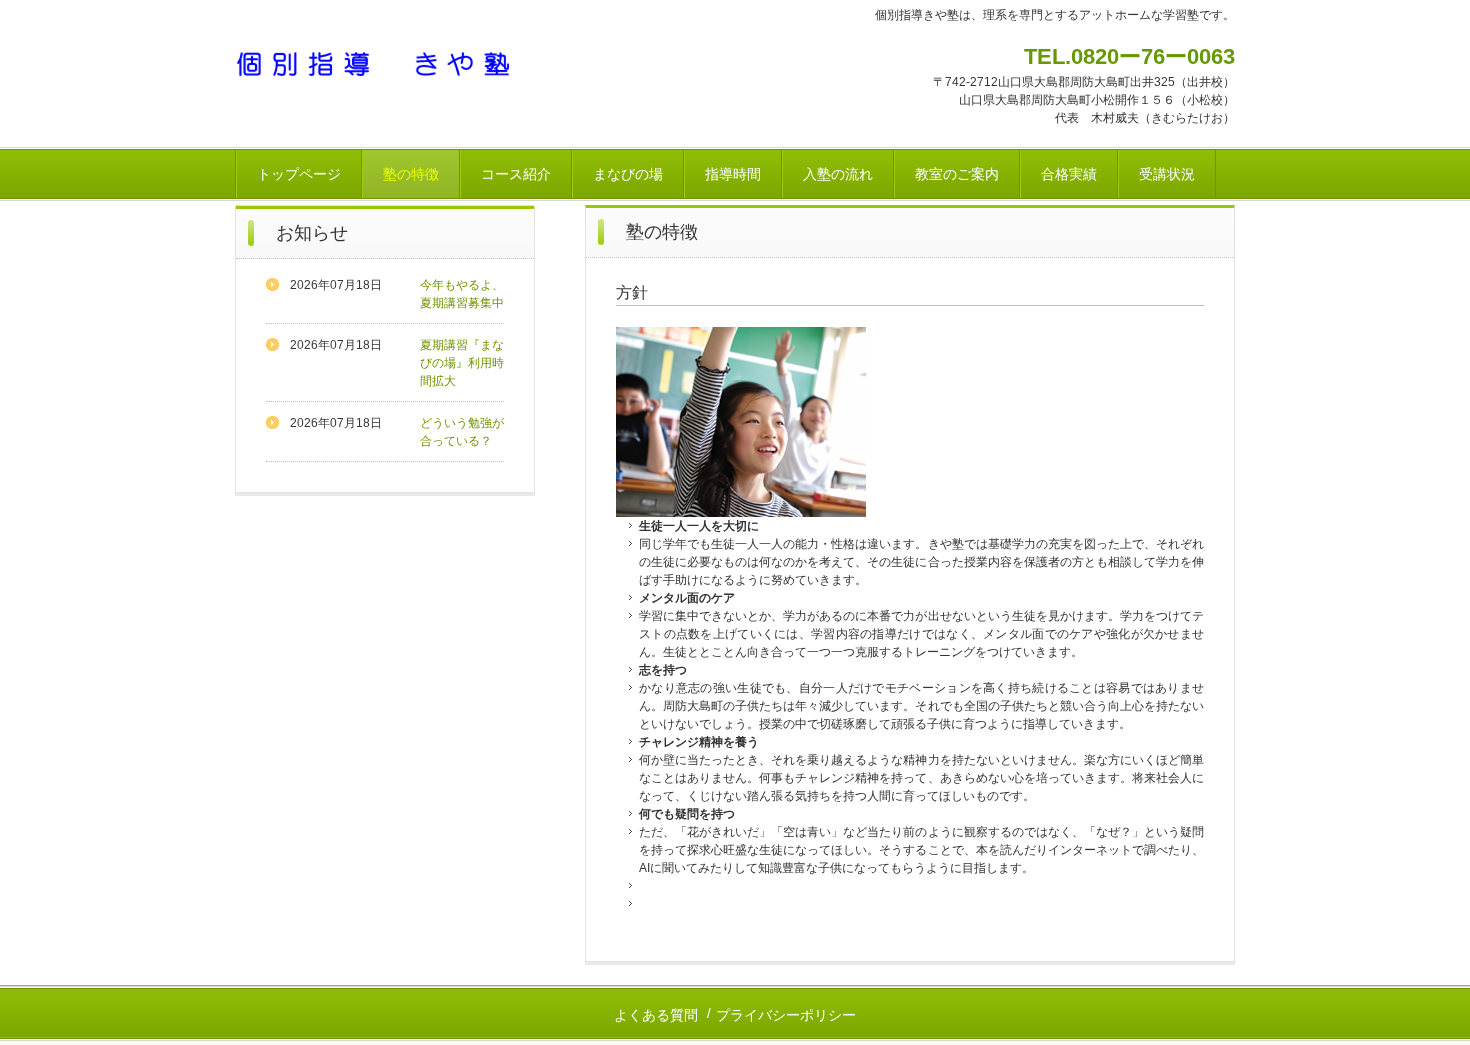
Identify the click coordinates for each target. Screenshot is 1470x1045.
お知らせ (312, 233)
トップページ (299, 174)
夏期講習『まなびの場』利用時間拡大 (462, 363)
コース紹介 (516, 174)
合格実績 (1069, 174)
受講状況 (1167, 174)
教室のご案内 (957, 174)
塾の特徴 (411, 174)
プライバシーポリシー (786, 1015)
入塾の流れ (838, 174)
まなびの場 (628, 174)
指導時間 (733, 174)
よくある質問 (656, 1015)
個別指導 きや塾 (374, 63)
